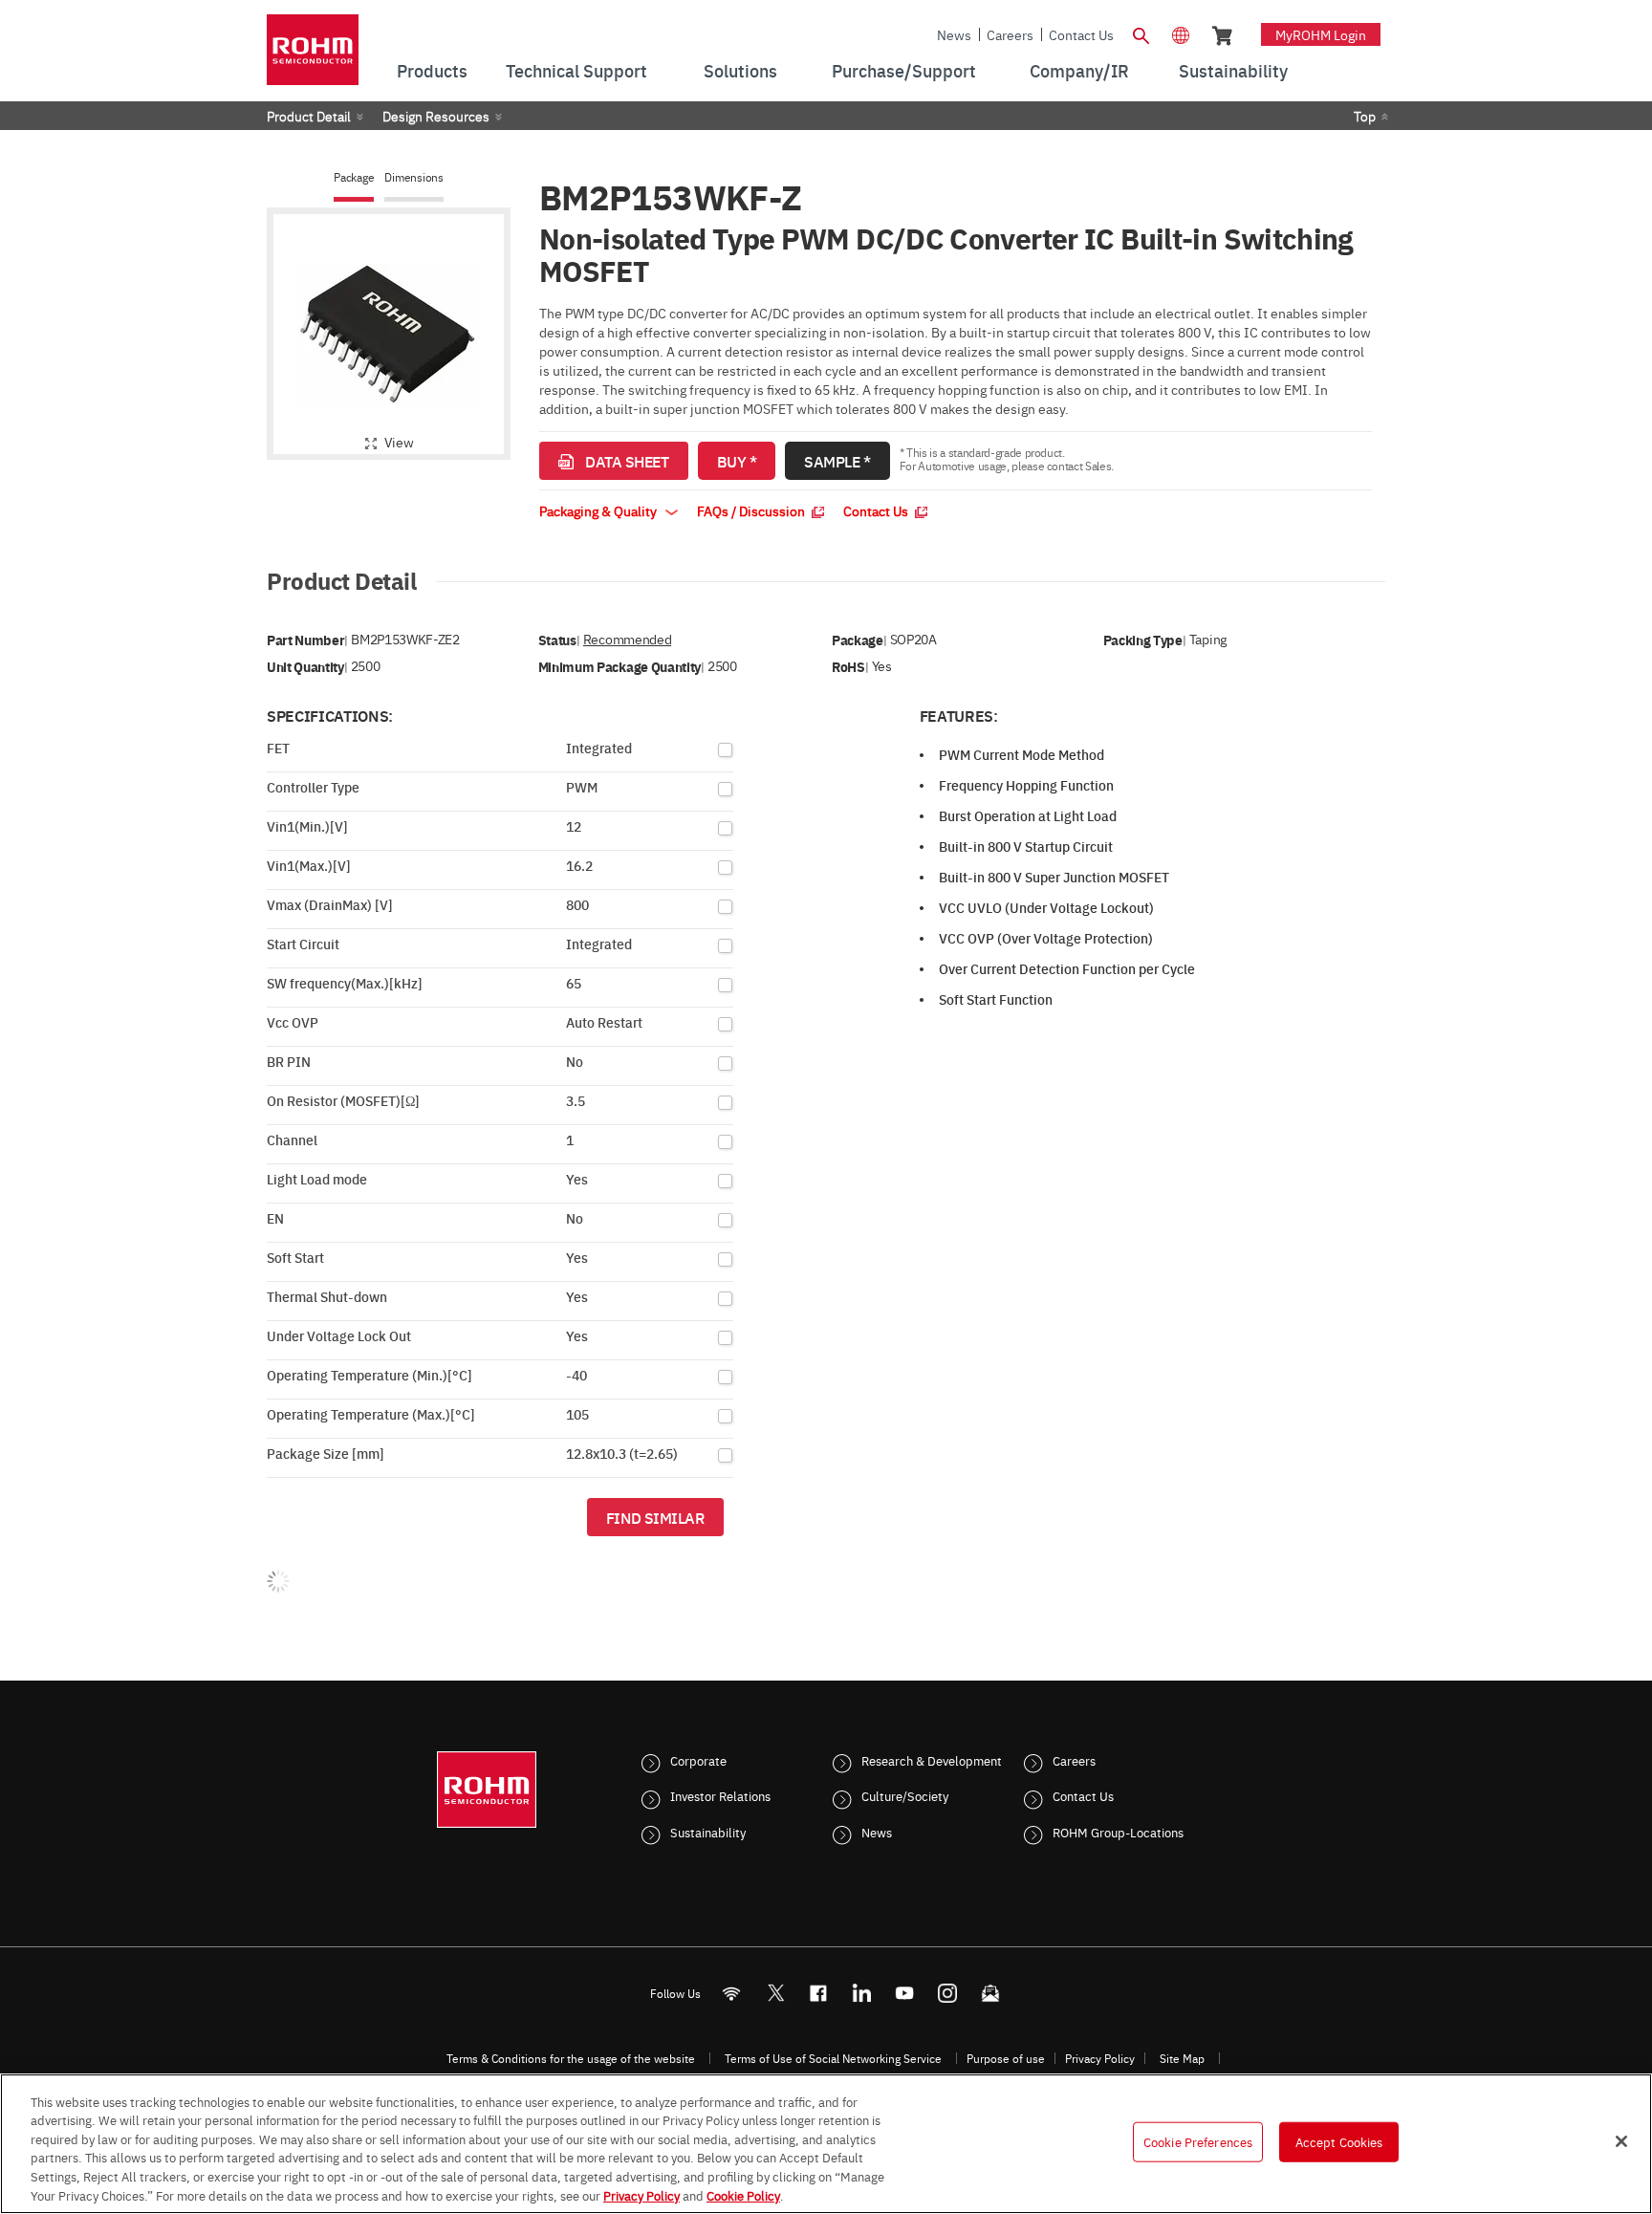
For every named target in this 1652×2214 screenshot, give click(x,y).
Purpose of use (1006, 2058)
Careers (1010, 34)
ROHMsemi (775, 1993)
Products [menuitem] (432, 70)
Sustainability (708, 1832)
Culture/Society (905, 1795)
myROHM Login (1321, 34)
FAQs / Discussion (752, 510)
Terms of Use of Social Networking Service (833, 2058)
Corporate (698, 1760)
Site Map (1182, 2058)
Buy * (737, 461)
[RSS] (732, 1993)
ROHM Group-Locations (1118, 1832)
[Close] (1621, 2141)
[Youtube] (905, 1993)
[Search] (1141, 33)
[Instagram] (948, 1993)
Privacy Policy (1100, 2058)
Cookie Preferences (1198, 2141)
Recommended (627, 639)
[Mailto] (991, 1993)
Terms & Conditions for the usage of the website (571, 2058)
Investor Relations (720, 1795)
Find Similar (655, 1517)
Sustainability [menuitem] (1233, 70)
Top (1365, 116)
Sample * (837, 461)
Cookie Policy (743, 2194)
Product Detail (309, 116)
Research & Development (932, 1760)
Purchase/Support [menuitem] (904, 70)
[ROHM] (313, 56)
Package (354, 177)
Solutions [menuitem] (740, 70)
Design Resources (436, 116)
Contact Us (1081, 34)
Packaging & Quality (599, 510)
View (399, 442)
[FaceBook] (819, 1993)
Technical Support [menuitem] (576, 70)
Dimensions (414, 177)
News (954, 34)
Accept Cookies (1339, 2141)
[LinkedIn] (862, 1993)
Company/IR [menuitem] (1079, 70)
